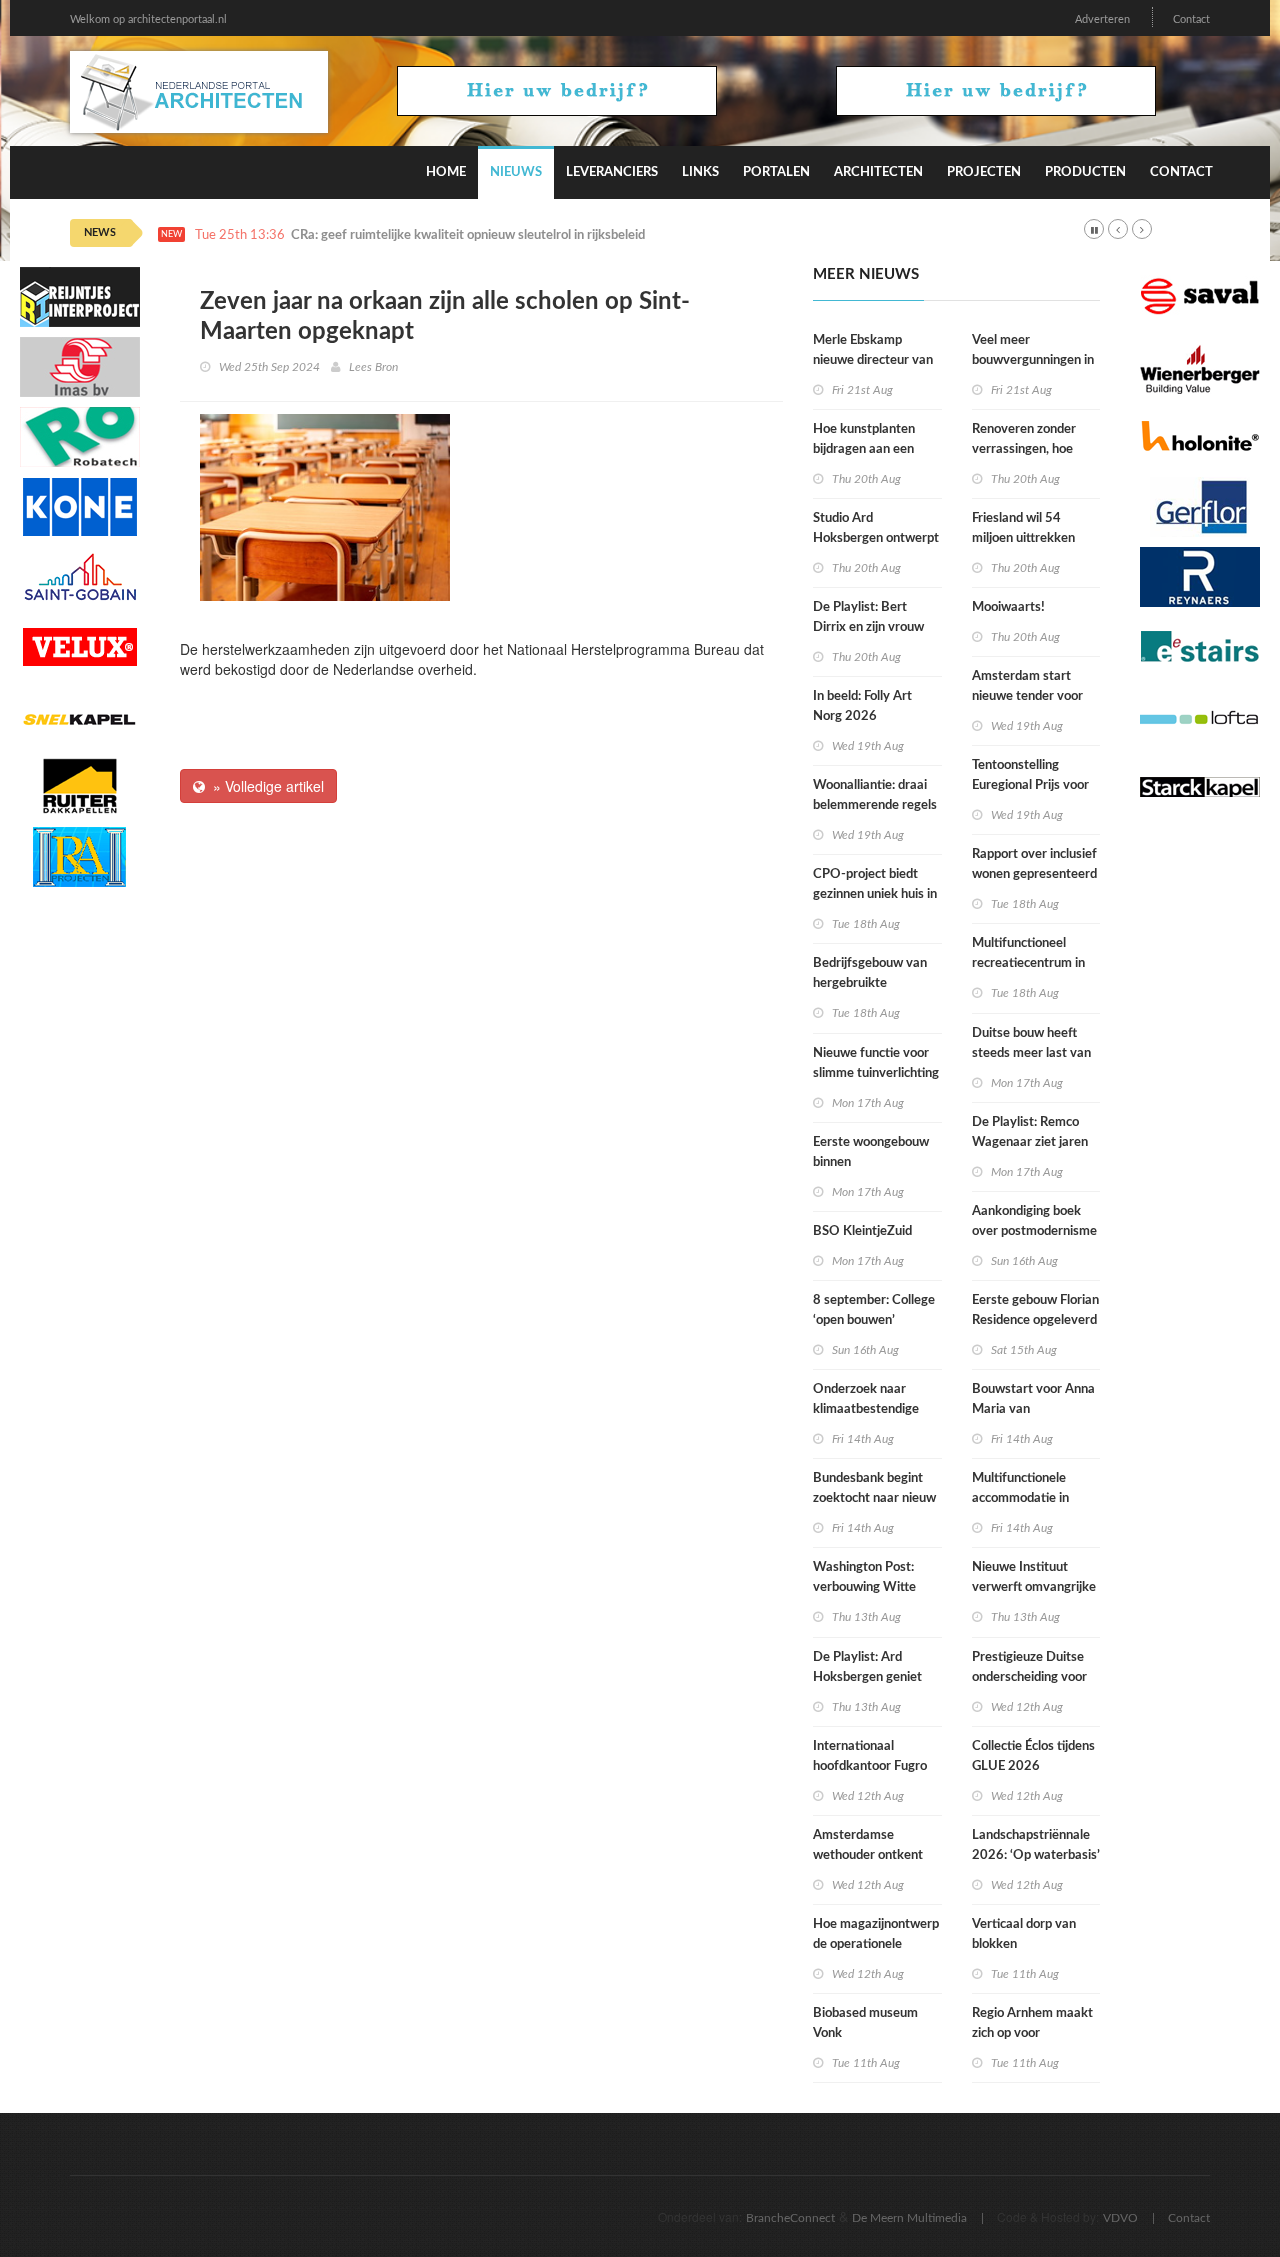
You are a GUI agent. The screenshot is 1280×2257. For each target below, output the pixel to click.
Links (700, 172)
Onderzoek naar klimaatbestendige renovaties (866, 1409)
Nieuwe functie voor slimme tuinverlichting (876, 1063)
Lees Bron (373, 367)
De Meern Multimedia (909, 2218)
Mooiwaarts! (1008, 607)
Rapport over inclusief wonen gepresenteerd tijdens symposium (1034, 874)
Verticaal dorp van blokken (1024, 1934)
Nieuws (516, 172)
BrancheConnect (790, 2218)
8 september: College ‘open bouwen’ (874, 1310)
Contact (1191, 19)
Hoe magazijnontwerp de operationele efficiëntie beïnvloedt (876, 1944)
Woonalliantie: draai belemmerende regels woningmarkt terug (875, 805)
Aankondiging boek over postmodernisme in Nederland (1034, 1231)
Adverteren (1102, 19)
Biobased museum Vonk (865, 2023)
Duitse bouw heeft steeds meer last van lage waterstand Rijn (1031, 1053)
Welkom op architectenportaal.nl (148, 19)
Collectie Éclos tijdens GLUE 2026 (1033, 1756)
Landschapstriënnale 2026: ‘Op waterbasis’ (1036, 1845)
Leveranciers (612, 172)
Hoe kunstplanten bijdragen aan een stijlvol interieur (864, 449)
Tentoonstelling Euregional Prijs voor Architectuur (1030, 785)
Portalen (776, 172)
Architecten (878, 172)
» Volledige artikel (264, 786)
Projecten (984, 172)
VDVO (1120, 2218)
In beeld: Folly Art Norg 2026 (862, 706)
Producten (1085, 172)
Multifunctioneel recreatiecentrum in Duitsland (1028, 963)
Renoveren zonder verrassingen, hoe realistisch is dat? (1024, 449)
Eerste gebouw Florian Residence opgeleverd (1035, 1310)
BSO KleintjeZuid (862, 1231)
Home (446, 172)
